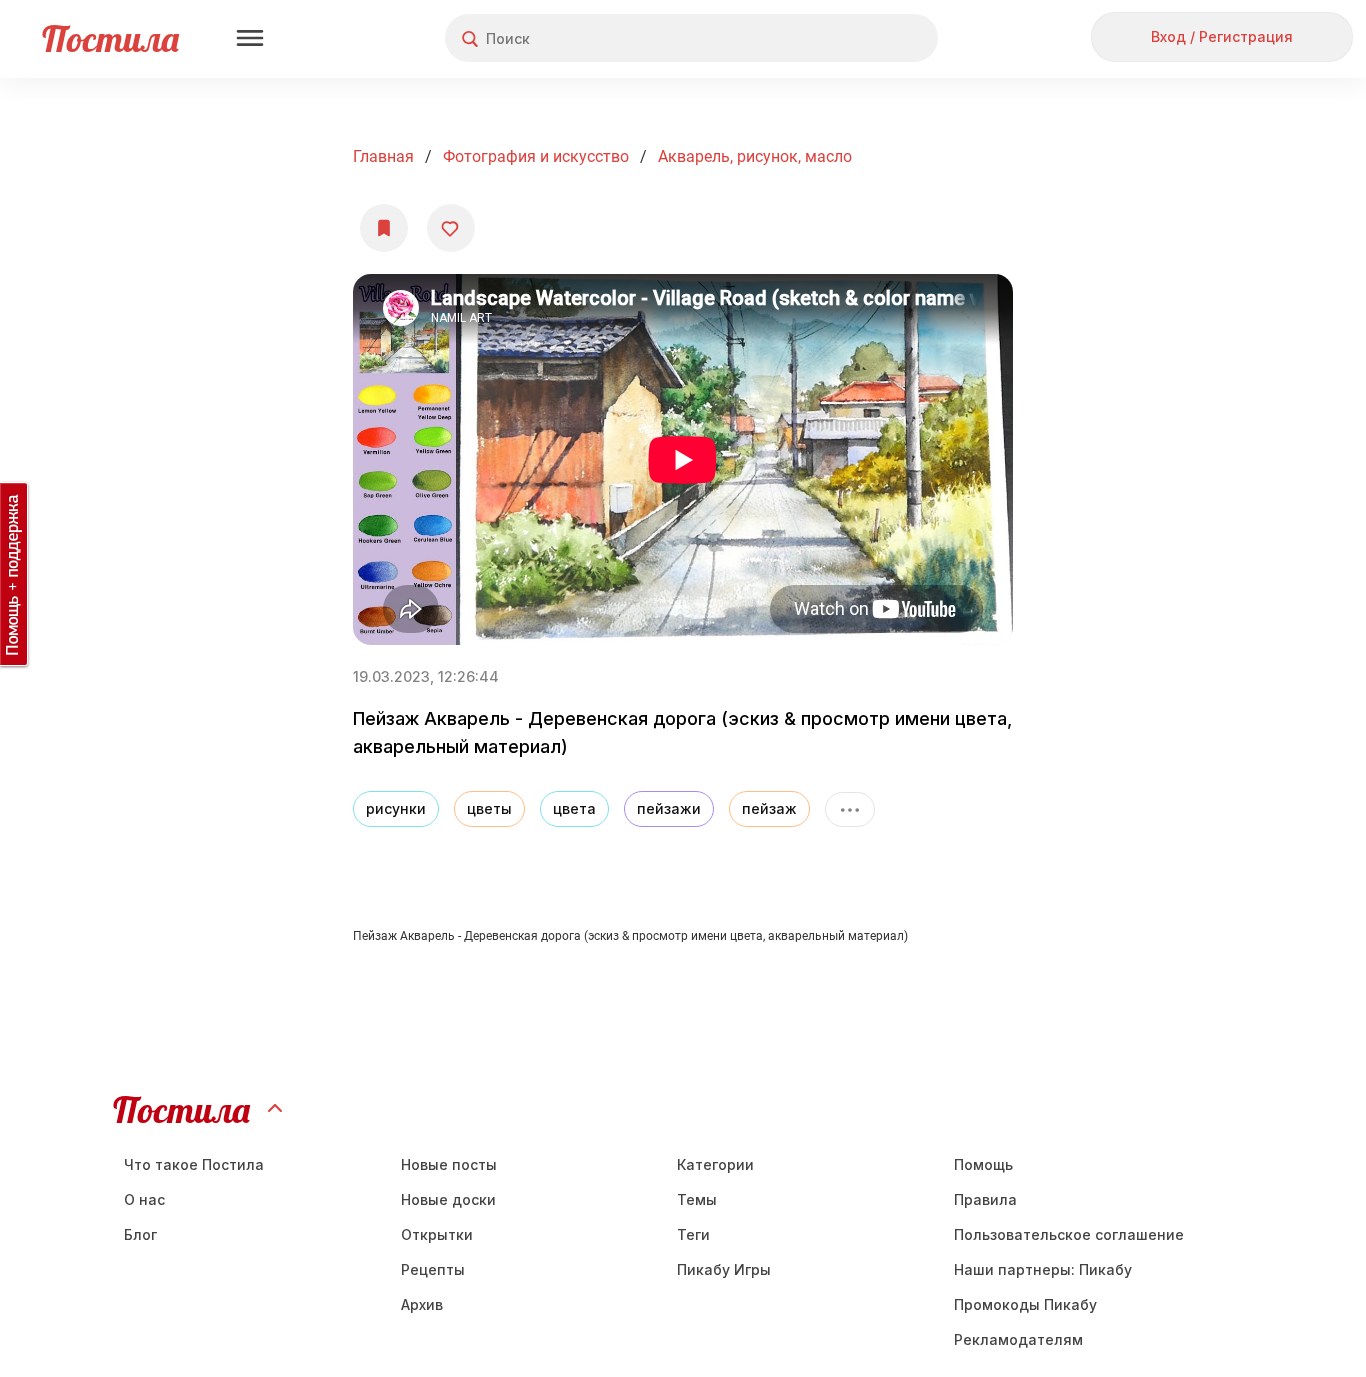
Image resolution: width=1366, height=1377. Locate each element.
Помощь (983, 1164)
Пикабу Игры (724, 1269)
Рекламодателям (1018, 1339)
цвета (574, 808)
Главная (383, 156)
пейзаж (769, 808)
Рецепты (433, 1269)
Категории (715, 1164)
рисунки (396, 808)
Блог (140, 1234)
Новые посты (449, 1164)
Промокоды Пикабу (1025, 1304)
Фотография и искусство (536, 156)
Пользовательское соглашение (1069, 1234)
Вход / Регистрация (1222, 36)
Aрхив (422, 1304)
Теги (693, 1234)
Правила (985, 1199)
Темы (697, 1199)
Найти (847, 38)
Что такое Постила (194, 1164)
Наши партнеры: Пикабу (1043, 1269)
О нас (144, 1199)
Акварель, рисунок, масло (755, 156)
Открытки (437, 1234)
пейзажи (669, 808)
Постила (110, 38)
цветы (489, 808)
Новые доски (448, 1199)
